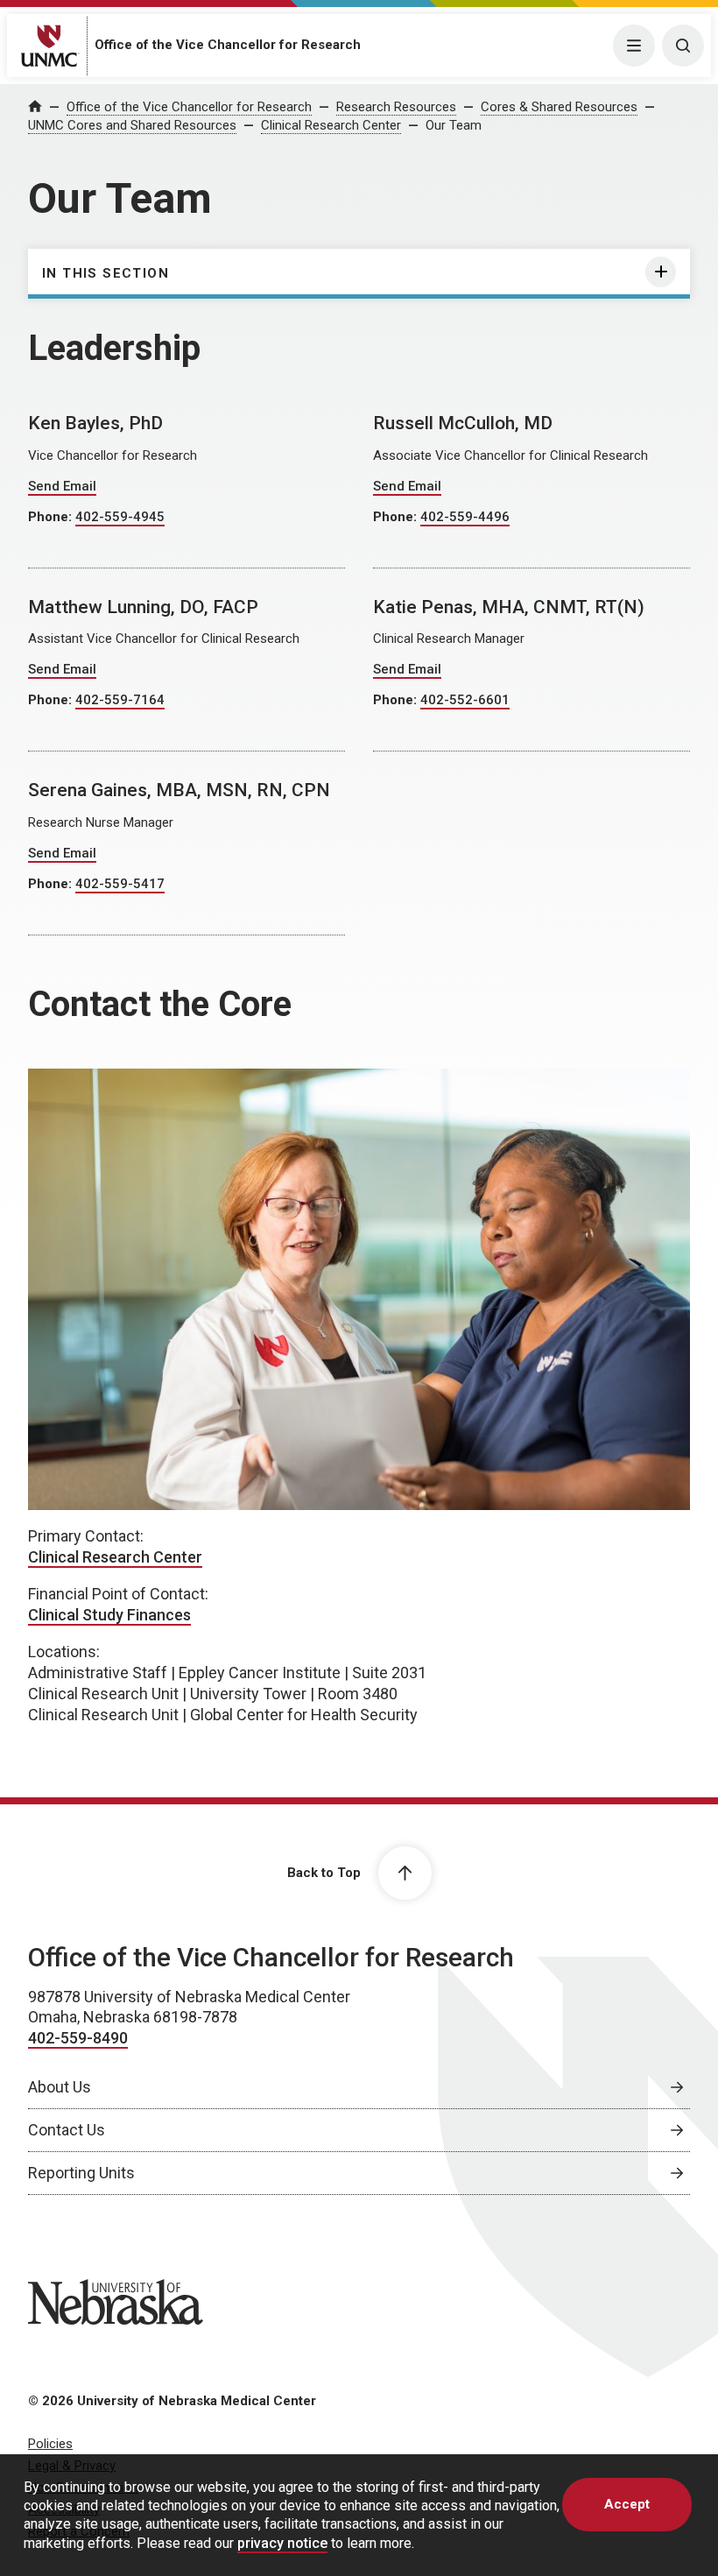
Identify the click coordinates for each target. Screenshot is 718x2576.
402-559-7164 (120, 700)
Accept (627, 2504)
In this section (106, 273)
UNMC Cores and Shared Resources (132, 125)
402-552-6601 (465, 700)
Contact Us (67, 2130)
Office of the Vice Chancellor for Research (228, 45)
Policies (50, 2444)
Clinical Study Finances (109, 1615)
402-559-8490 (78, 2038)
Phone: (52, 517)
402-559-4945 (120, 517)
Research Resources (396, 107)
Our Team (454, 125)
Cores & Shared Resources (559, 107)
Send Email (62, 486)
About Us (60, 2087)
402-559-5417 (120, 884)
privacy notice (282, 2543)
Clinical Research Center (331, 125)
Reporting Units (81, 2173)
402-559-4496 (465, 517)
